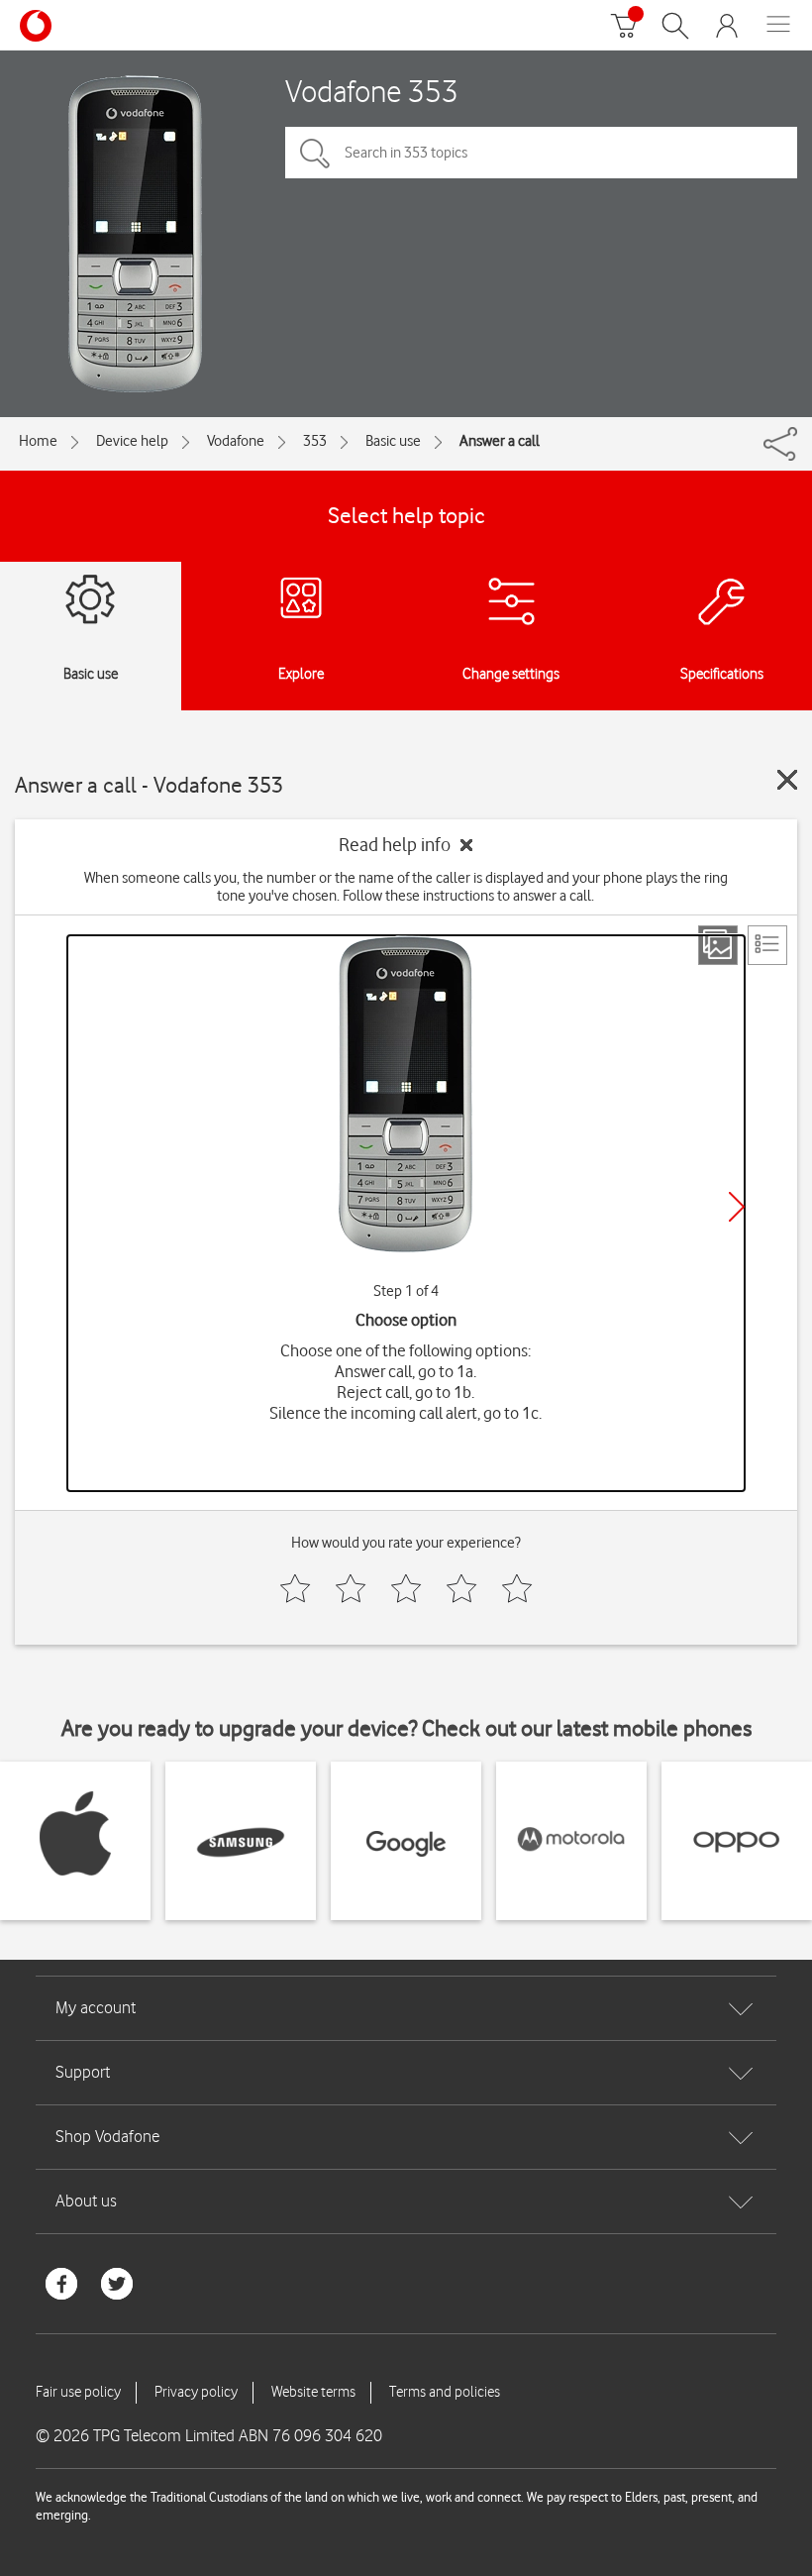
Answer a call (500, 441)
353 (315, 441)
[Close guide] (787, 780)
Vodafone (236, 441)
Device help (132, 441)
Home (38, 441)
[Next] (737, 1207)
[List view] (767, 945)
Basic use (393, 441)
